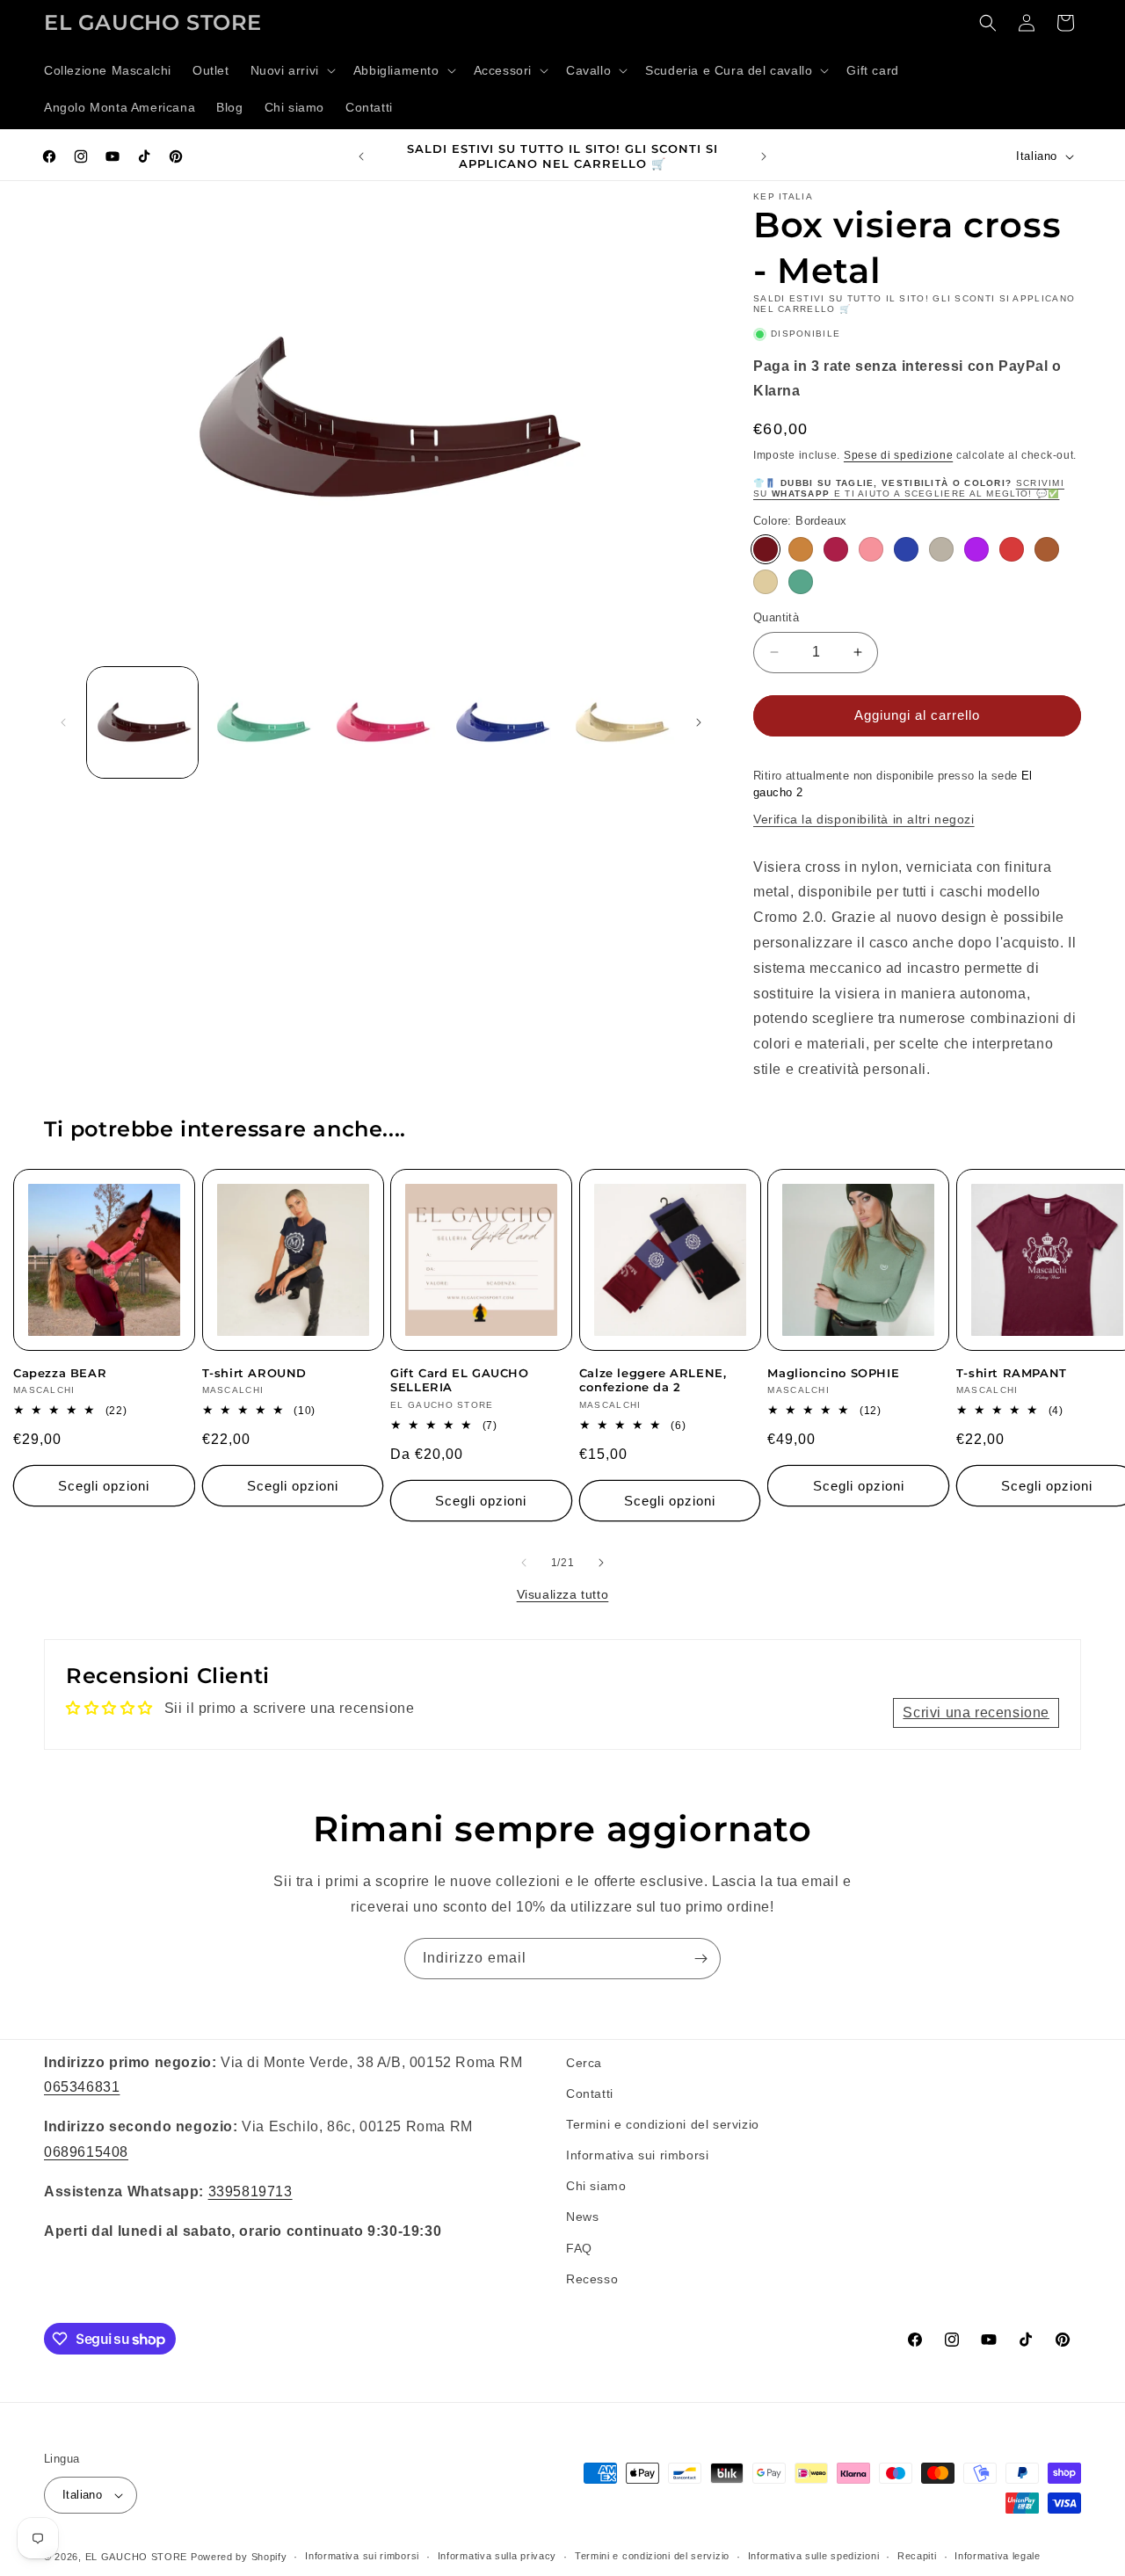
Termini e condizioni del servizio (663, 2124)
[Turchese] (801, 582)
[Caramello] (801, 549)
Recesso (592, 2279)
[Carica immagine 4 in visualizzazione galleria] (500, 722)
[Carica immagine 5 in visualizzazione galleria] (620, 722)
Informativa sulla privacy (497, 2556)
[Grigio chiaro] (941, 549)
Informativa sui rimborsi (637, 2155)
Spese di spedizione (898, 455)
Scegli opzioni (104, 1486)
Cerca (584, 2063)
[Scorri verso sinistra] (63, 722)
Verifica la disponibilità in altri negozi (864, 819)
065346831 (82, 2087)
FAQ (579, 2248)
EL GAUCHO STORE (137, 2557)
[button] (291, 70)
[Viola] (976, 549)
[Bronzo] (1047, 549)
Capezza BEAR (60, 1373)
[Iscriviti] (700, 1959)
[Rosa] (871, 549)
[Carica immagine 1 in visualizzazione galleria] (142, 722)
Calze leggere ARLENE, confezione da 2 (653, 1380)
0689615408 (86, 2152)
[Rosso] (1012, 549)
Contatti (590, 2093)
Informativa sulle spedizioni (814, 2556)
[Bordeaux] (766, 549)
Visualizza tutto (563, 1594)
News (582, 2217)
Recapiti (917, 2556)
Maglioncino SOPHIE (833, 1373)
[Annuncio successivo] (764, 156)
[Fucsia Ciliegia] (836, 549)
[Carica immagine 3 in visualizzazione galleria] (381, 722)
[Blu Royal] (906, 549)
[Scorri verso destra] (699, 722)
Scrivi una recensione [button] (976, 1712)
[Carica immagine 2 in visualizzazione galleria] (262, 722)
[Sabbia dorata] (766, 582)
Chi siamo (596, 2186)
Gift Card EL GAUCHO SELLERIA (459, 1380)
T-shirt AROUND (254, 1373)
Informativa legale (998, 2556)
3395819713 (250, 2191)
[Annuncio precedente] (361, 156)
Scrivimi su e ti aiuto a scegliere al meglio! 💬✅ (909, 488)
